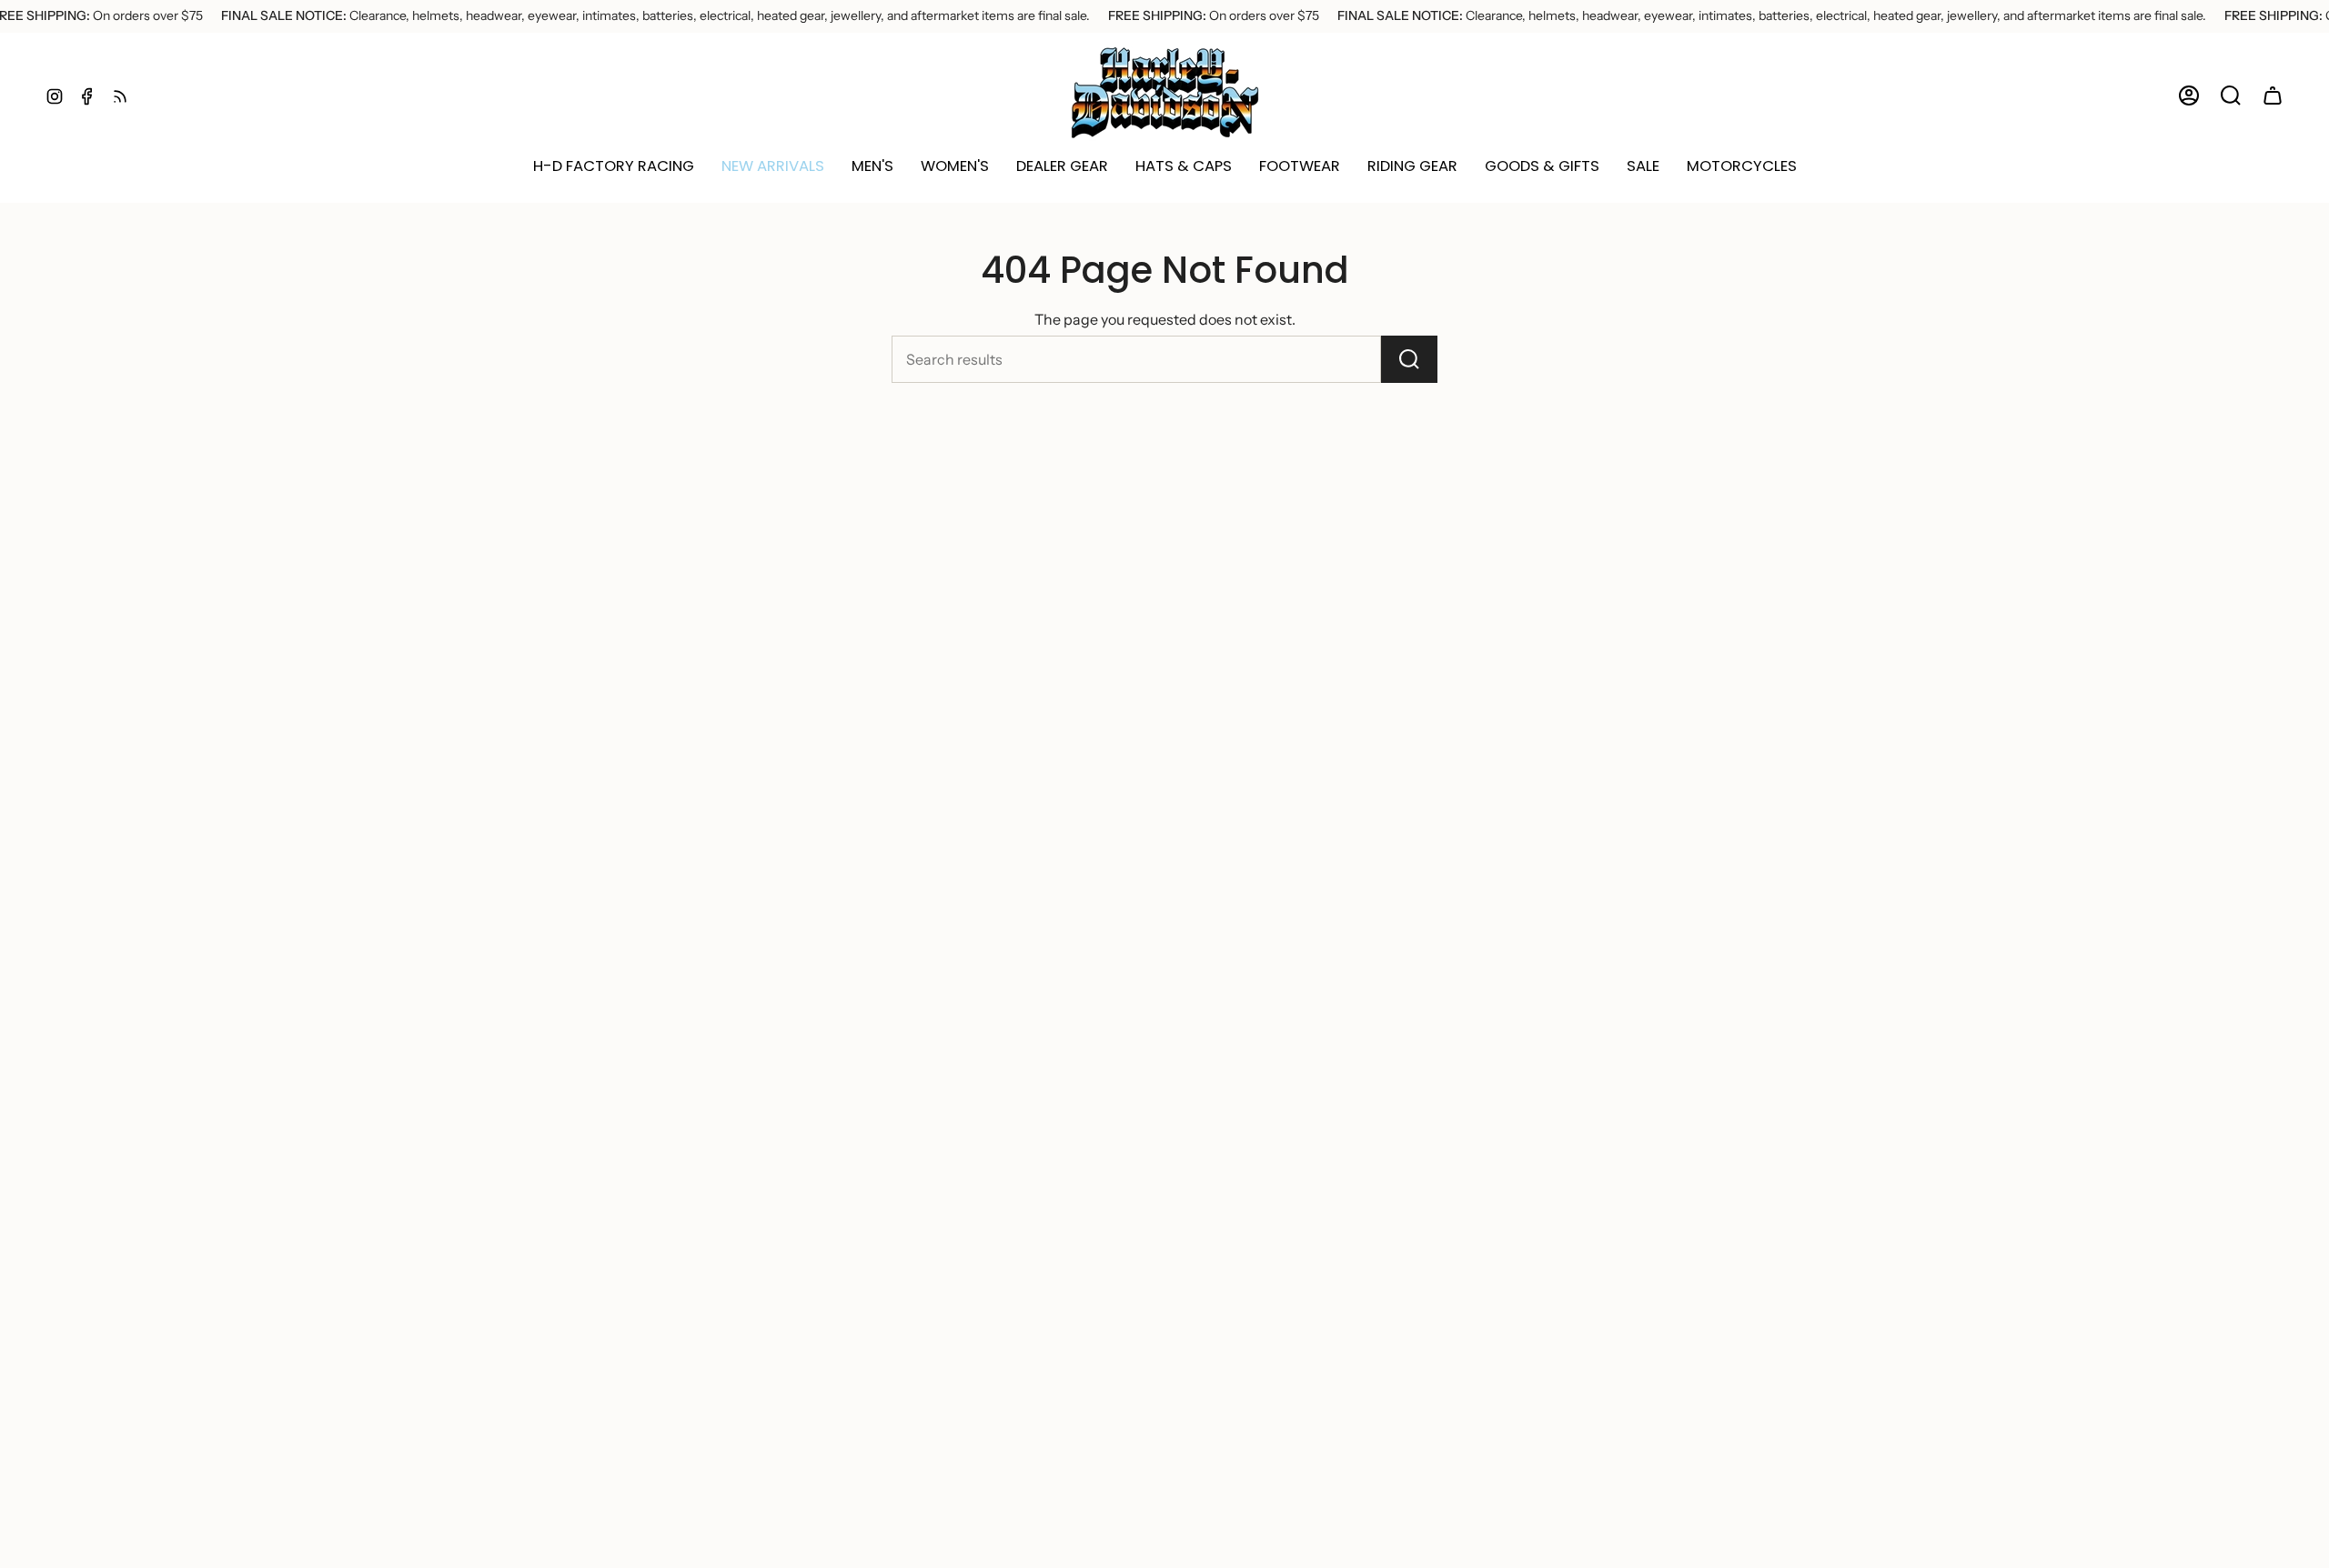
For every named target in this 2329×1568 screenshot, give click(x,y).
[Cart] (2273, 95)
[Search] (1409, 359)
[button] (773, 166)
